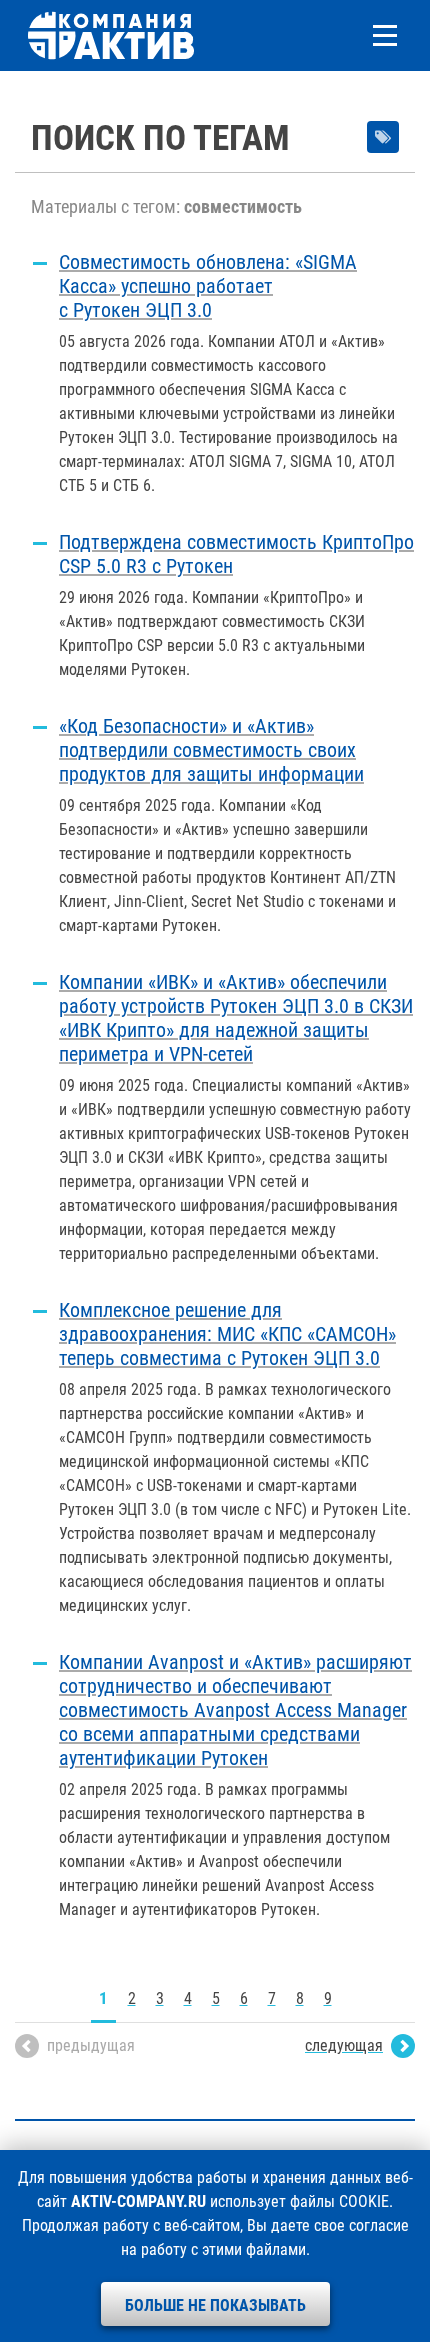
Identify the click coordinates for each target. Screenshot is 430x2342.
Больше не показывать (215, 2305)
